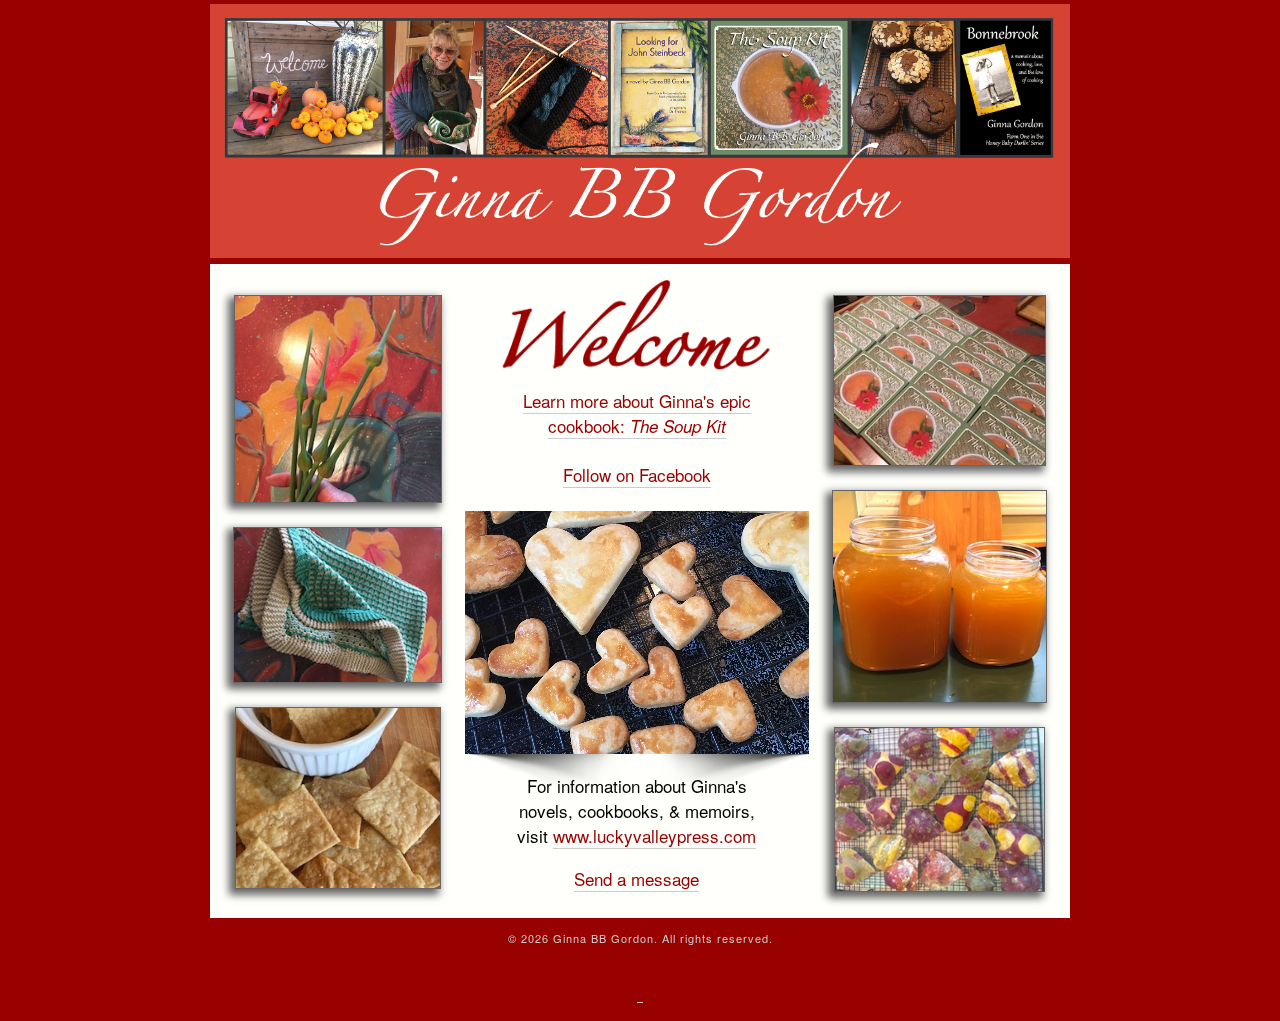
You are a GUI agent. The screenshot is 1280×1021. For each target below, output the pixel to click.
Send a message (636, 878)
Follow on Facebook (637, 474)
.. (640, 996)
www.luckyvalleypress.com (654, 835)
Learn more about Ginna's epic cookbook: (637, 413)
